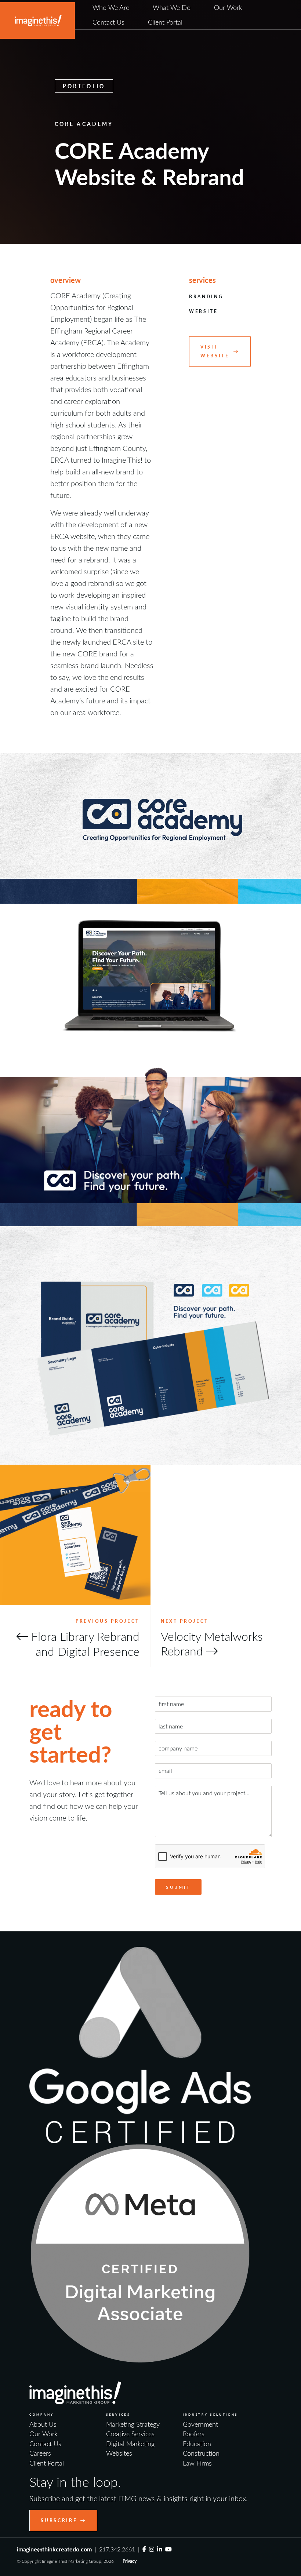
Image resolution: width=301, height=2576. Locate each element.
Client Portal (165, 22)
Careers (40, 2453)
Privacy (130, 2561)
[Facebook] (144, 2549)
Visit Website (215, 351)
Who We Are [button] (111, 7)
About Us (43, 2424)
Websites (119, 2453)
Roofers (194, 2434)
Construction (201, 2453)
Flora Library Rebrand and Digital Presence (85, 1644)
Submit (178, 1887)
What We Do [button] (172, 7)
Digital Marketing (130, 2444)
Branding (206, 297)
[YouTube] (168, 2549)
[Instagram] (152, 2549)
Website (204, 311)
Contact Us (108, 22)
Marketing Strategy (133, 2424)
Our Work (228, 7)
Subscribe (59, 2520)
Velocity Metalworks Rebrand (212, 1643)
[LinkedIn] (160, 2549)
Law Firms (197, 2463)
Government (200, 2424)
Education (197, 2444)
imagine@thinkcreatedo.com (54, 2549)
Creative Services (130, 2434)
